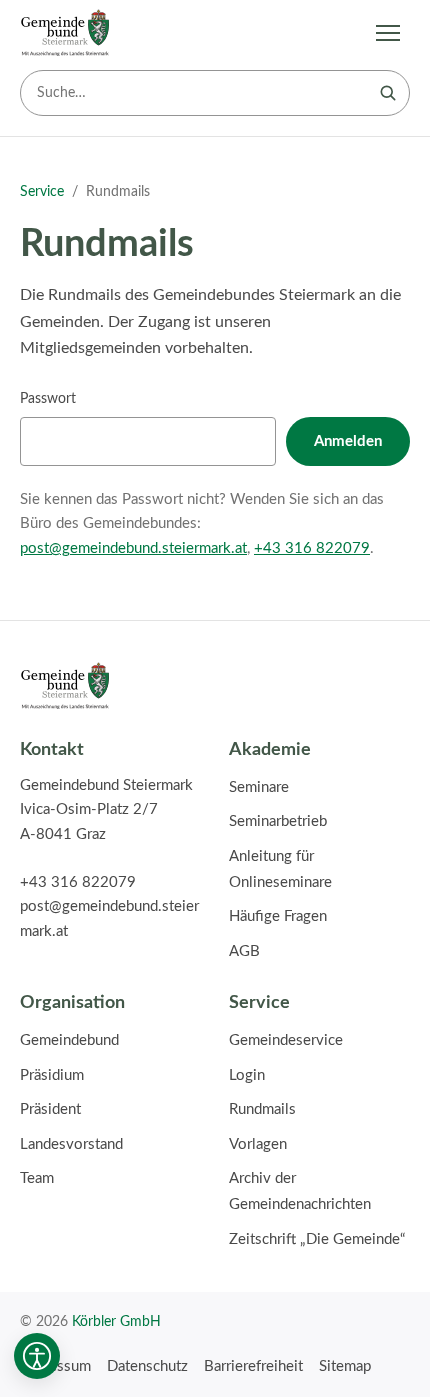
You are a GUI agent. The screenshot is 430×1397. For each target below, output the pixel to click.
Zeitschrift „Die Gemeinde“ (317, 1239)
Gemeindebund (69, 1040)
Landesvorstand (71, 1144)
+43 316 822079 (312, 548)
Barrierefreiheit (253, 1366)
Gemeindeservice (286, 1040)
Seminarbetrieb (278, 821)
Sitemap (345, 1366)
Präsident (50, 1109)
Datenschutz (147, 1366)
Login (247, 1075)
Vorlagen (258, 1144)
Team (37, 1178)
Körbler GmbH (116, 1321)
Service (42, 192)
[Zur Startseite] (65, 33)
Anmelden (348, 441)
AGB (244, 951)
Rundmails (262, 1109)
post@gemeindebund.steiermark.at (133, 548)
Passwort (48, 398)
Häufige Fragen (278, 916)
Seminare (259, 787)
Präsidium (52, 1075)
